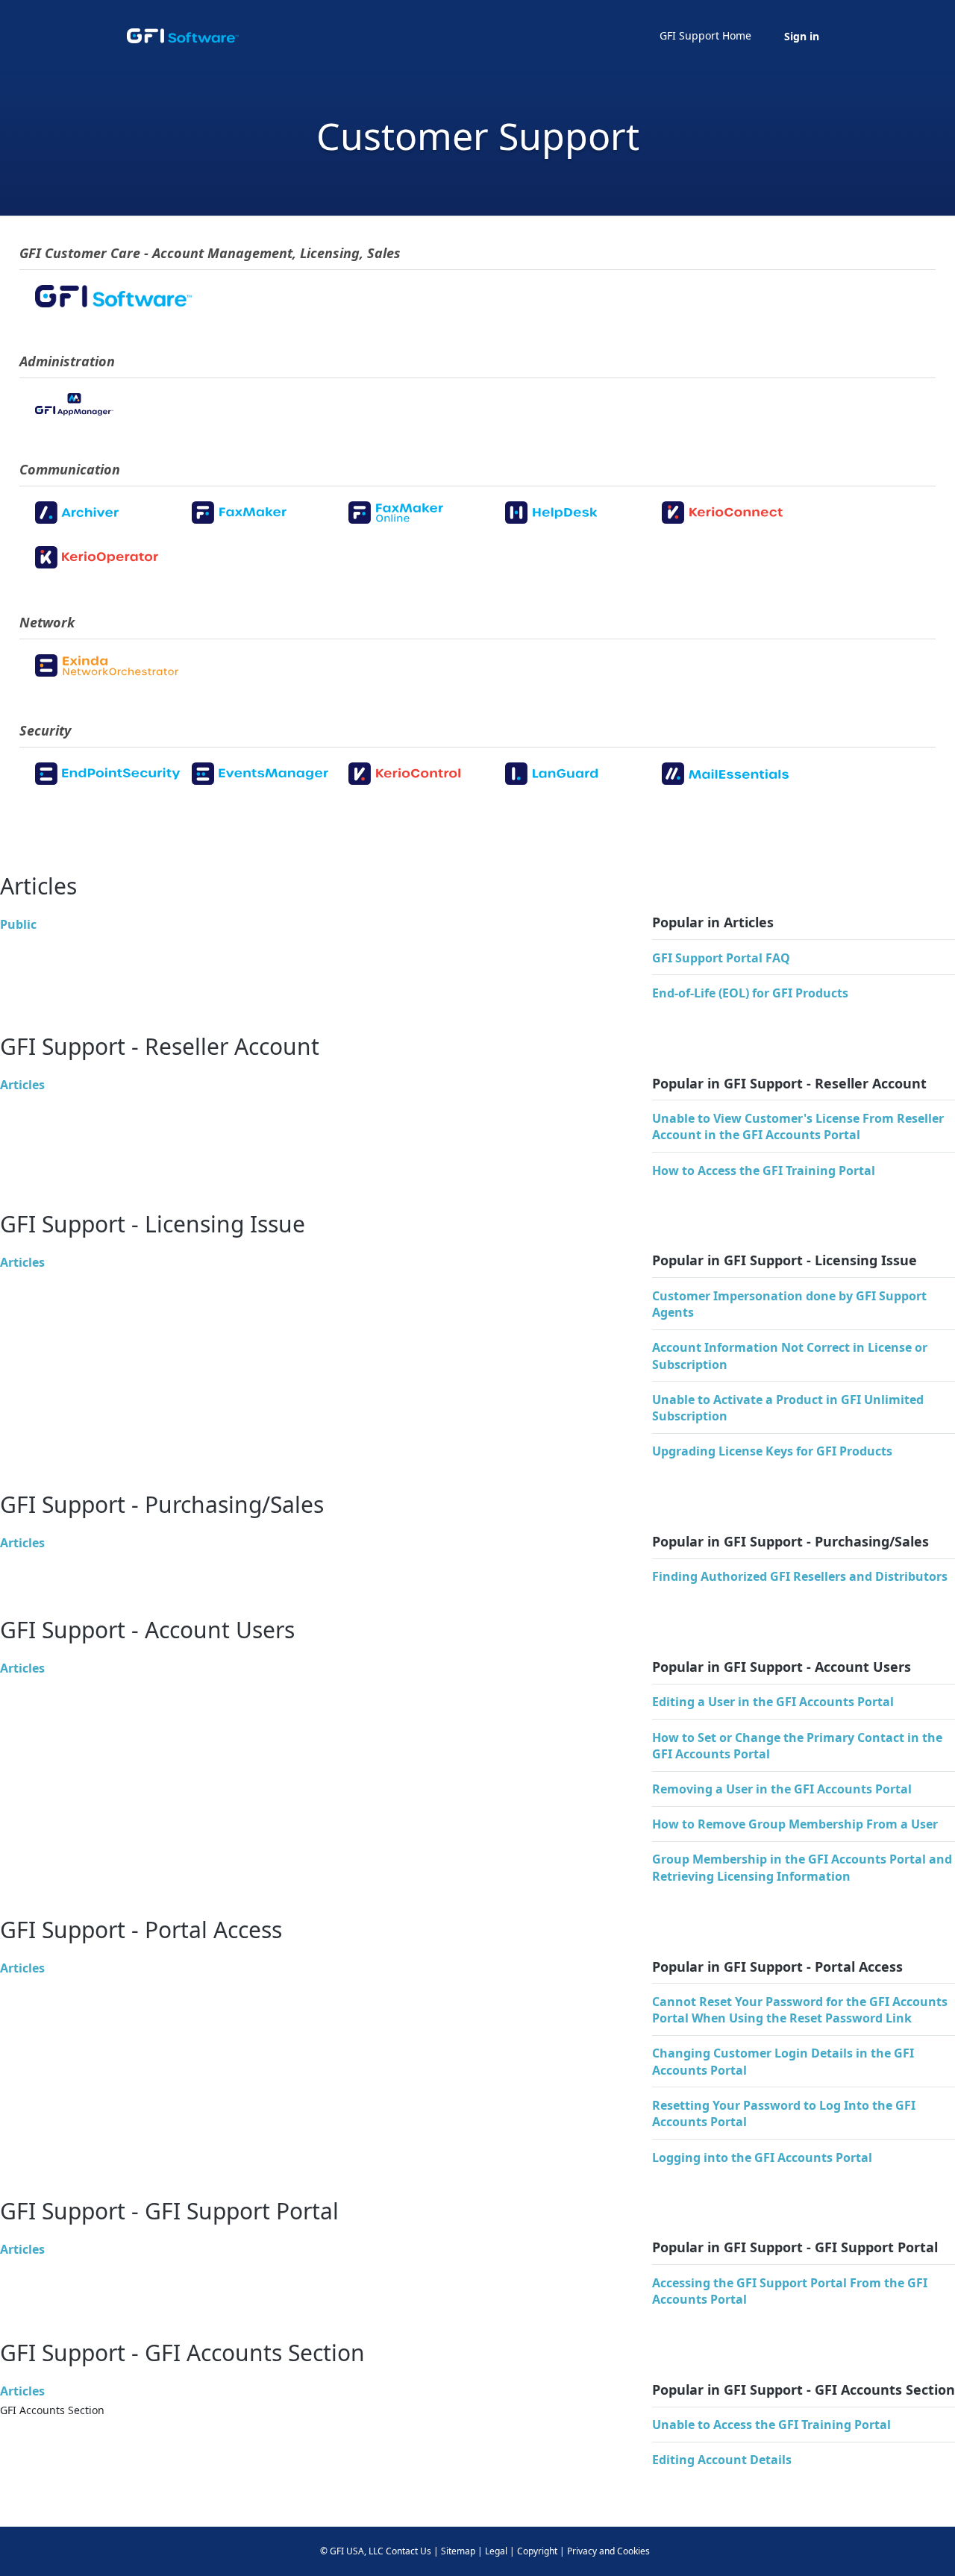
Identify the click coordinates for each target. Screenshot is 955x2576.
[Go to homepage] (183, 36)
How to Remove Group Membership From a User (795, 1824)
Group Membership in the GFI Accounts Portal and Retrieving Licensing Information (802, 1867)
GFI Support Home (705, 35)
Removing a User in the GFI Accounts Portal (782, 1789)
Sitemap (458, 2551)
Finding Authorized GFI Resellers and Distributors (800, 1576)
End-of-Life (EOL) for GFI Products (750, 993)
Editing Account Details (722, 2460)
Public (18, 924)
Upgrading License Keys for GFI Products (772, 1451)
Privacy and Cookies (608, 2551)
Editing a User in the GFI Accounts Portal (773, 1702)
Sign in (802, 36)
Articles (22, 1085)
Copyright (537, 2551)
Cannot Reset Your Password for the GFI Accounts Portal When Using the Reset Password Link (800, 2010)
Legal (496, 2551)
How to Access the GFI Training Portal (764, 1171)
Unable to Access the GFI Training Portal (771, 2425)
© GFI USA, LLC (352, 2551)
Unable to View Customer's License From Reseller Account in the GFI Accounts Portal (798, 1126)
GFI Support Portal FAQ (721, 958)
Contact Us (408, 2551)
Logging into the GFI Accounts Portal (762, 2157)
